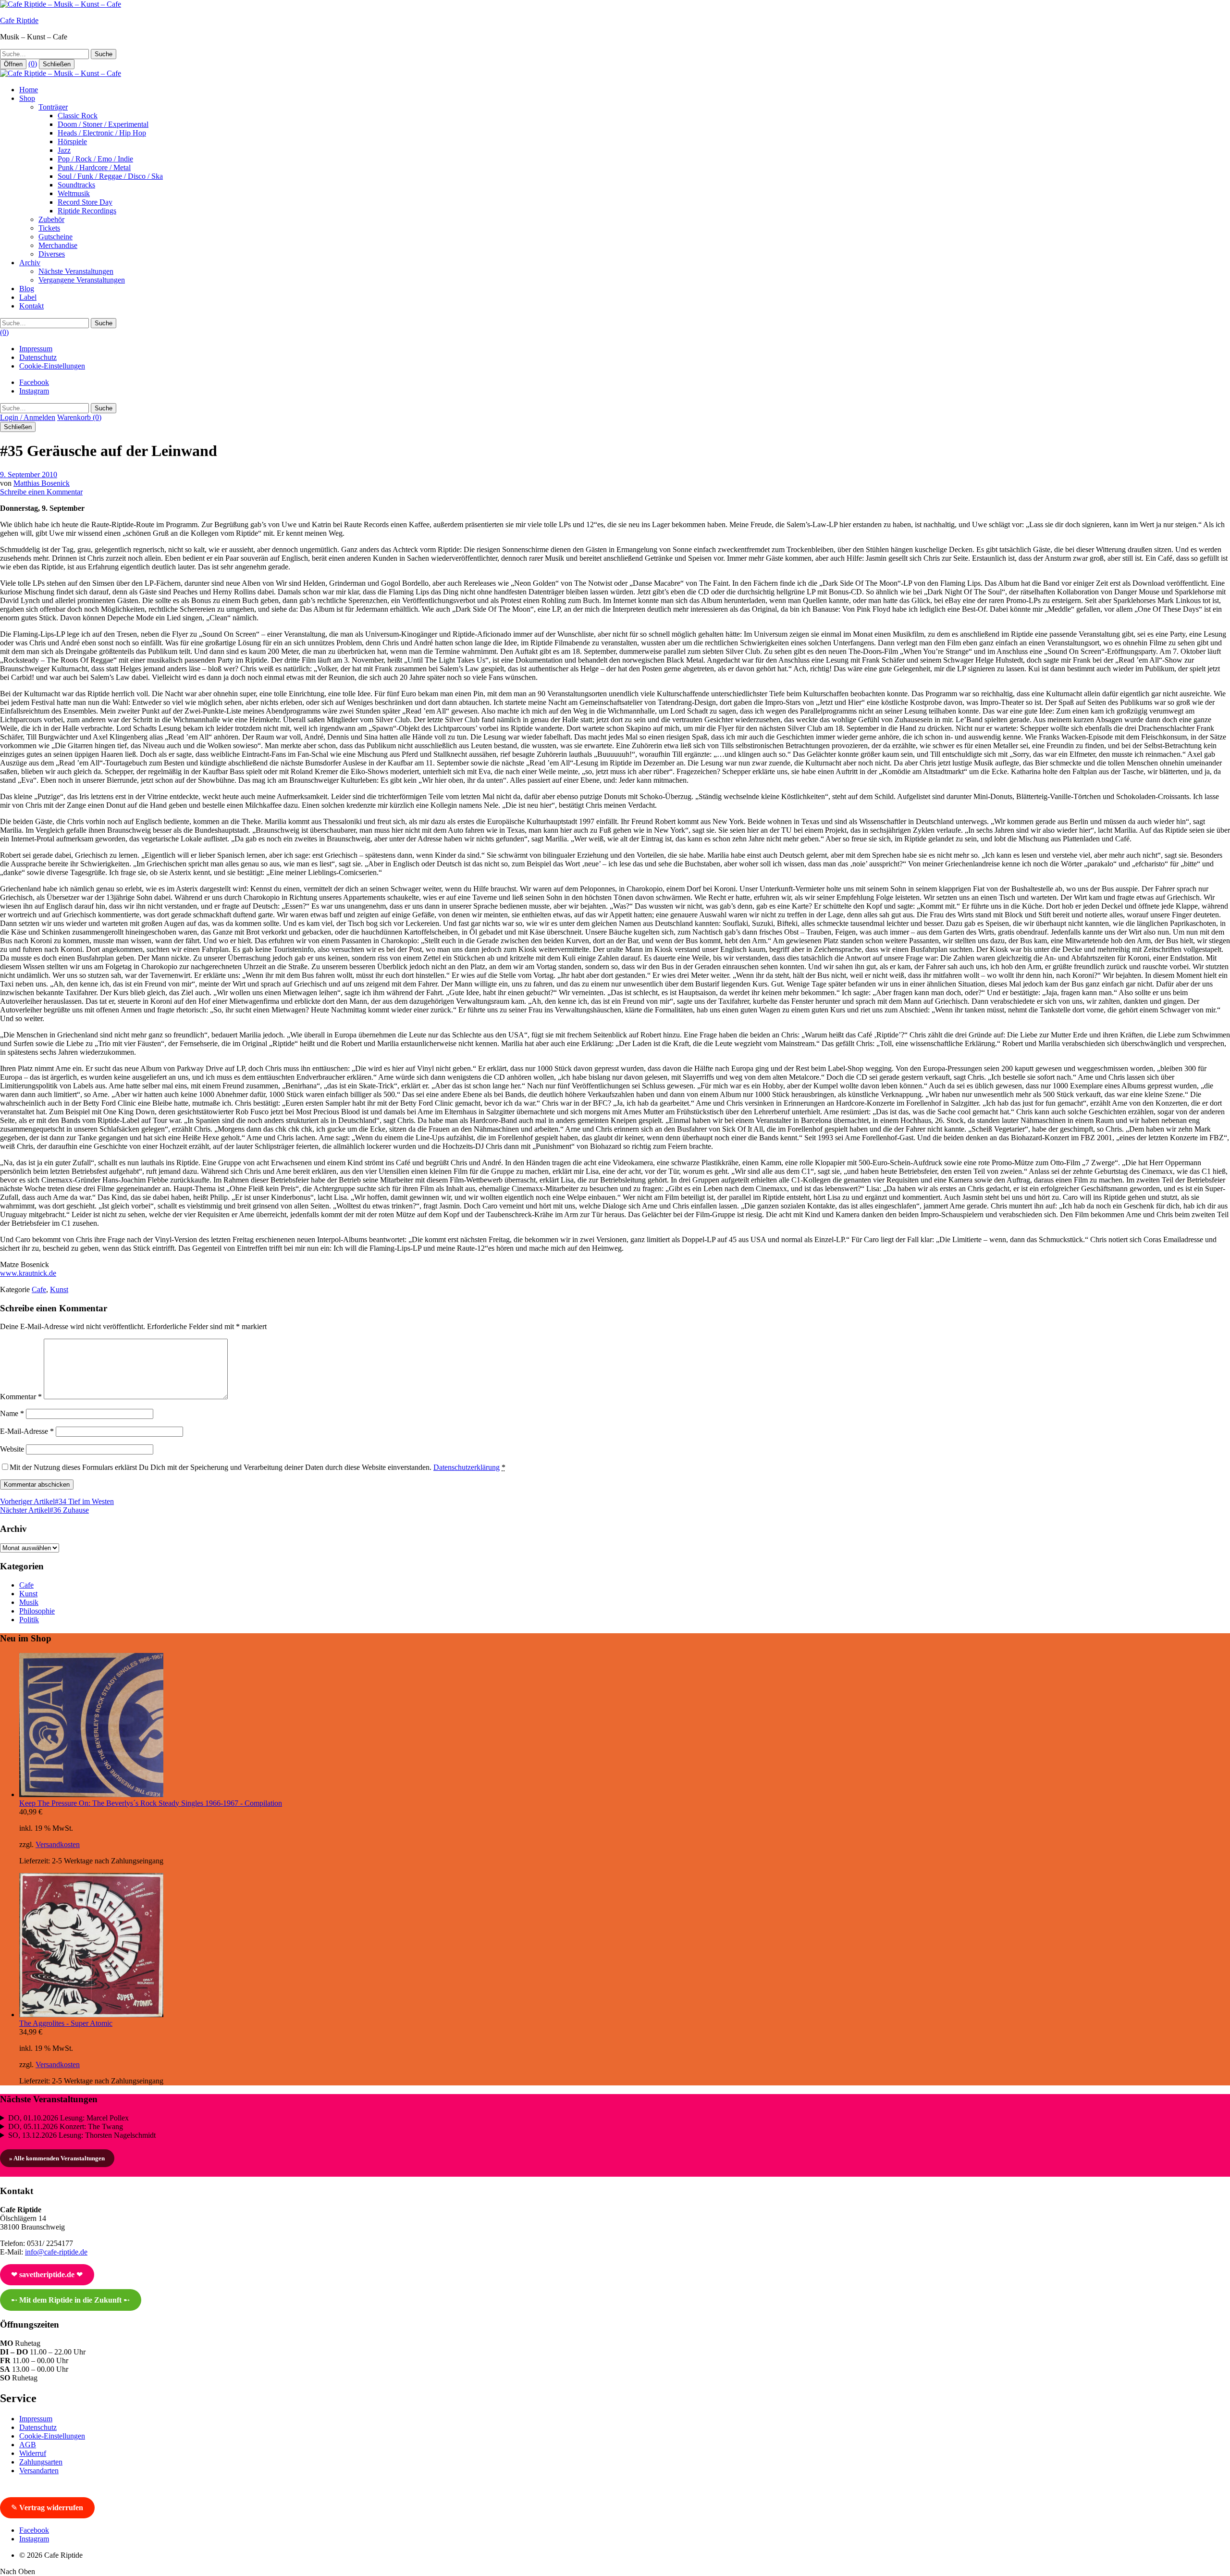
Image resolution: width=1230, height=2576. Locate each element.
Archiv (30, 263)
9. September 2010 (29, 475)
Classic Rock (78, 116)
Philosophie (37, 1611)
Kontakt (31, 306)
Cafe (39, 1289)
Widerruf (33, 2453)
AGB (28, 2445)
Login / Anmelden (28, 417)
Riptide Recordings (87, 211)
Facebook (34, 382)
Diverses (52, 254)
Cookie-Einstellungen (52, 366)
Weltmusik (74, 193)
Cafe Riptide (19, 20)
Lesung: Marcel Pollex (68, 2118)
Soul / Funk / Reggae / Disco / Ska (110, 176)
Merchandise (58, 245)
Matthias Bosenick (42, 483)
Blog (27, 289)
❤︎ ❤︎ (47, 2274)
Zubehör (51, 219)
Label (28, 297)
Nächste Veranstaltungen (76, 271)
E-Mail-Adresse (27, 1431)
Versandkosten (58, 1844)
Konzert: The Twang (66, 2126)
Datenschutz (38, 357)
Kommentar (21, 1397)
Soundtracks (76, 185)
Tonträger (53, 107)
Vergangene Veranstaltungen (82, 280)
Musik (29, 1602)
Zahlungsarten (41, 2462)
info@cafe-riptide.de (56, 2252)
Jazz (64, 150)
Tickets (49, 228)
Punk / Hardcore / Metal (94, 167)
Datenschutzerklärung (467, 1467)
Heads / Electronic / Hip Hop (102, 133)
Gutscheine (55, 237)
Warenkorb (79, 417)
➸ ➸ (70, 2300)
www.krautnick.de (28, 1273)
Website (12, 1449)
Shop (27, 98)
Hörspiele (72, 142)
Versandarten (39, 2471)
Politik (29, 1620)
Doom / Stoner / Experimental (103, 124)
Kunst (59, 1289)
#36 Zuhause (44, 1510)
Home (29, 90)
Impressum (36, 349)
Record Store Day (85, 202)
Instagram (34, 391)
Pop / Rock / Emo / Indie (95, 159)
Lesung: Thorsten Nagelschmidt (82, 2135)
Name (12, 1413)
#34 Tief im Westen (57, 1501)
